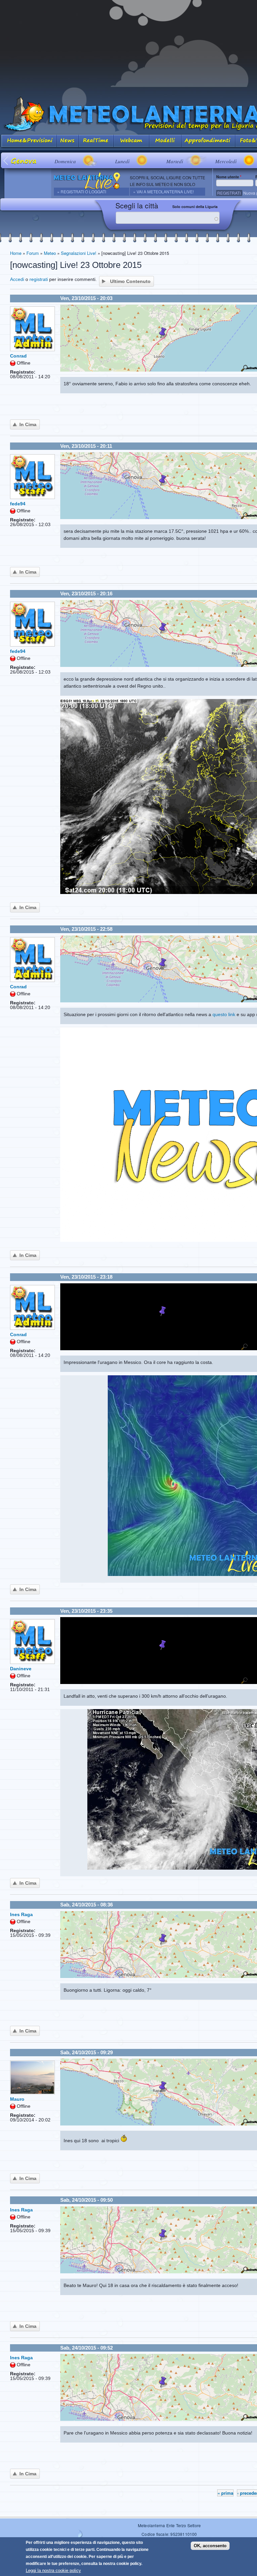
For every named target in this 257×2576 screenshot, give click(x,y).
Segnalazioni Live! (79, 253)
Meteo (50, 253)
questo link (224, 1014)
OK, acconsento (210, 2546)
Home (16, 253)
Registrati (229, 193)
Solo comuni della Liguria (195, 207)
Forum (33, 253)
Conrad (18, 356)
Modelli (165, 141)
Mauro (17, 2099)
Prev (6, 160)
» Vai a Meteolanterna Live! (163, 191)
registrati (39, 279)
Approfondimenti (208, 141)
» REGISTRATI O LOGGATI (82, 191)
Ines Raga (21, 1914)
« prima (225, 2493)
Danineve (21, 1669)
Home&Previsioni (28, 141)
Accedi (17, 279)
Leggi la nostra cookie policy (53, 2570)
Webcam (132, 141)
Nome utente (229, 177)
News (68, 141)
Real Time (96, 141)
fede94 (18, 504)
